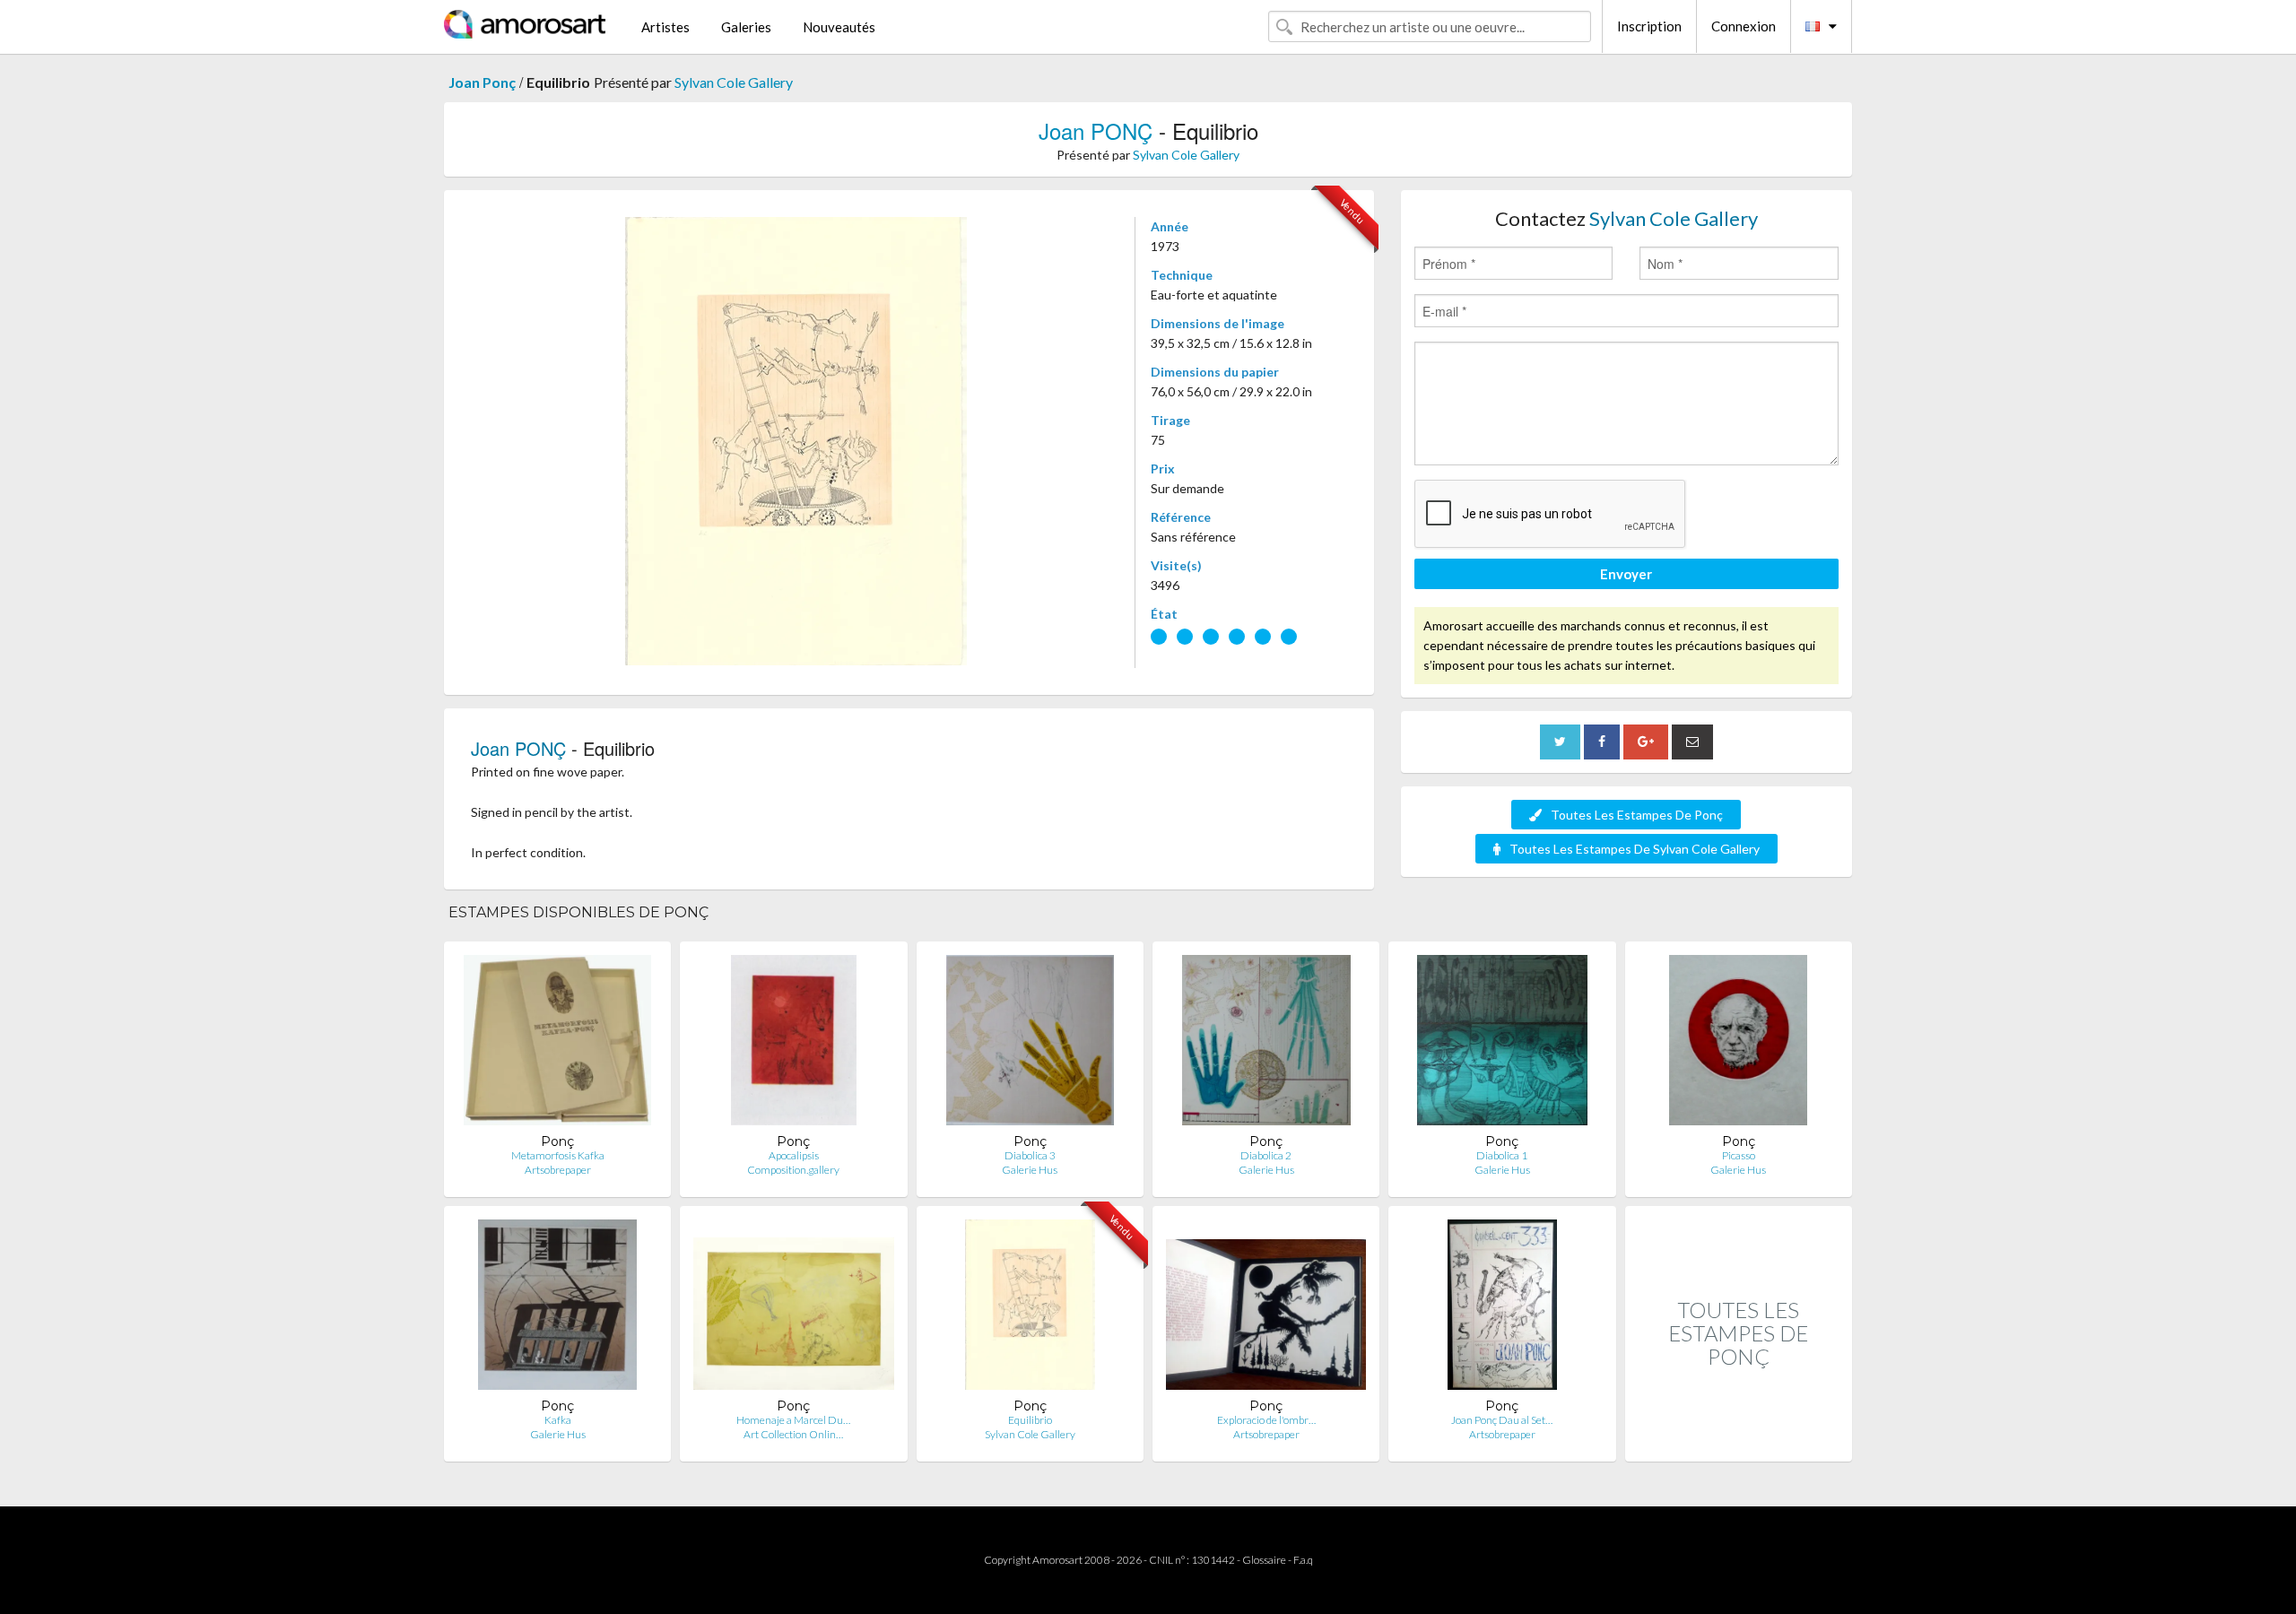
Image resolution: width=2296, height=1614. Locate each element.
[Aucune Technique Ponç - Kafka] (557, 1309)
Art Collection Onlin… (793, 1434)
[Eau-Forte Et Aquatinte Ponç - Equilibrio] (1030, 1309)
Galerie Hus (1030, 1170)
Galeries (746, 27)
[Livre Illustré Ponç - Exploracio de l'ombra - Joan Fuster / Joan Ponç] (1266, 1309)
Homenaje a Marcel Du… (793, 1420)
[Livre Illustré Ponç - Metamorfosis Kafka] (557, 1044)
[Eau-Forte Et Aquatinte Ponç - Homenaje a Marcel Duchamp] (793, 1309)
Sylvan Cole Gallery (734, 82)
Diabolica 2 (1266, 1155)
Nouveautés (839, 27)
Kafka (558, 1420)
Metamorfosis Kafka (558, 1155)
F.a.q (1303, 1560)
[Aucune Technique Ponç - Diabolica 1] (1502, 1044)
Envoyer (1626, 574)
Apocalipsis (794, 1155)
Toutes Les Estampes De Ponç (1637, 815)
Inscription (1649, 26)
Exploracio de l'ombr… (1266, 1420)
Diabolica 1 (1502, 1155)
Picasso (1739, 1155)
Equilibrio (1030, 1420)
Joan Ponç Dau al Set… (1502, 1420)
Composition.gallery (793, 1170)
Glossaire (1264, 1560)
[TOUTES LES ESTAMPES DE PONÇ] (1739, 1442)
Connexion (1744, 26)
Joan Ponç (482, 82)
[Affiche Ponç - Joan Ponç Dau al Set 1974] (1502, 1309)
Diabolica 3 (1030, 1155)
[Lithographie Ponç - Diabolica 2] (1266, 1044)
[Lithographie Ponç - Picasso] (1738, 1044)
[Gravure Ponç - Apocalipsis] (794, 1044)
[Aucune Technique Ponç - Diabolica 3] (1030, 1044)
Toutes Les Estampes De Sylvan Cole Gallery (1635, 849)
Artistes (665, 27)
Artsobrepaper (558, 1170)
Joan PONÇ (1096, 130)
